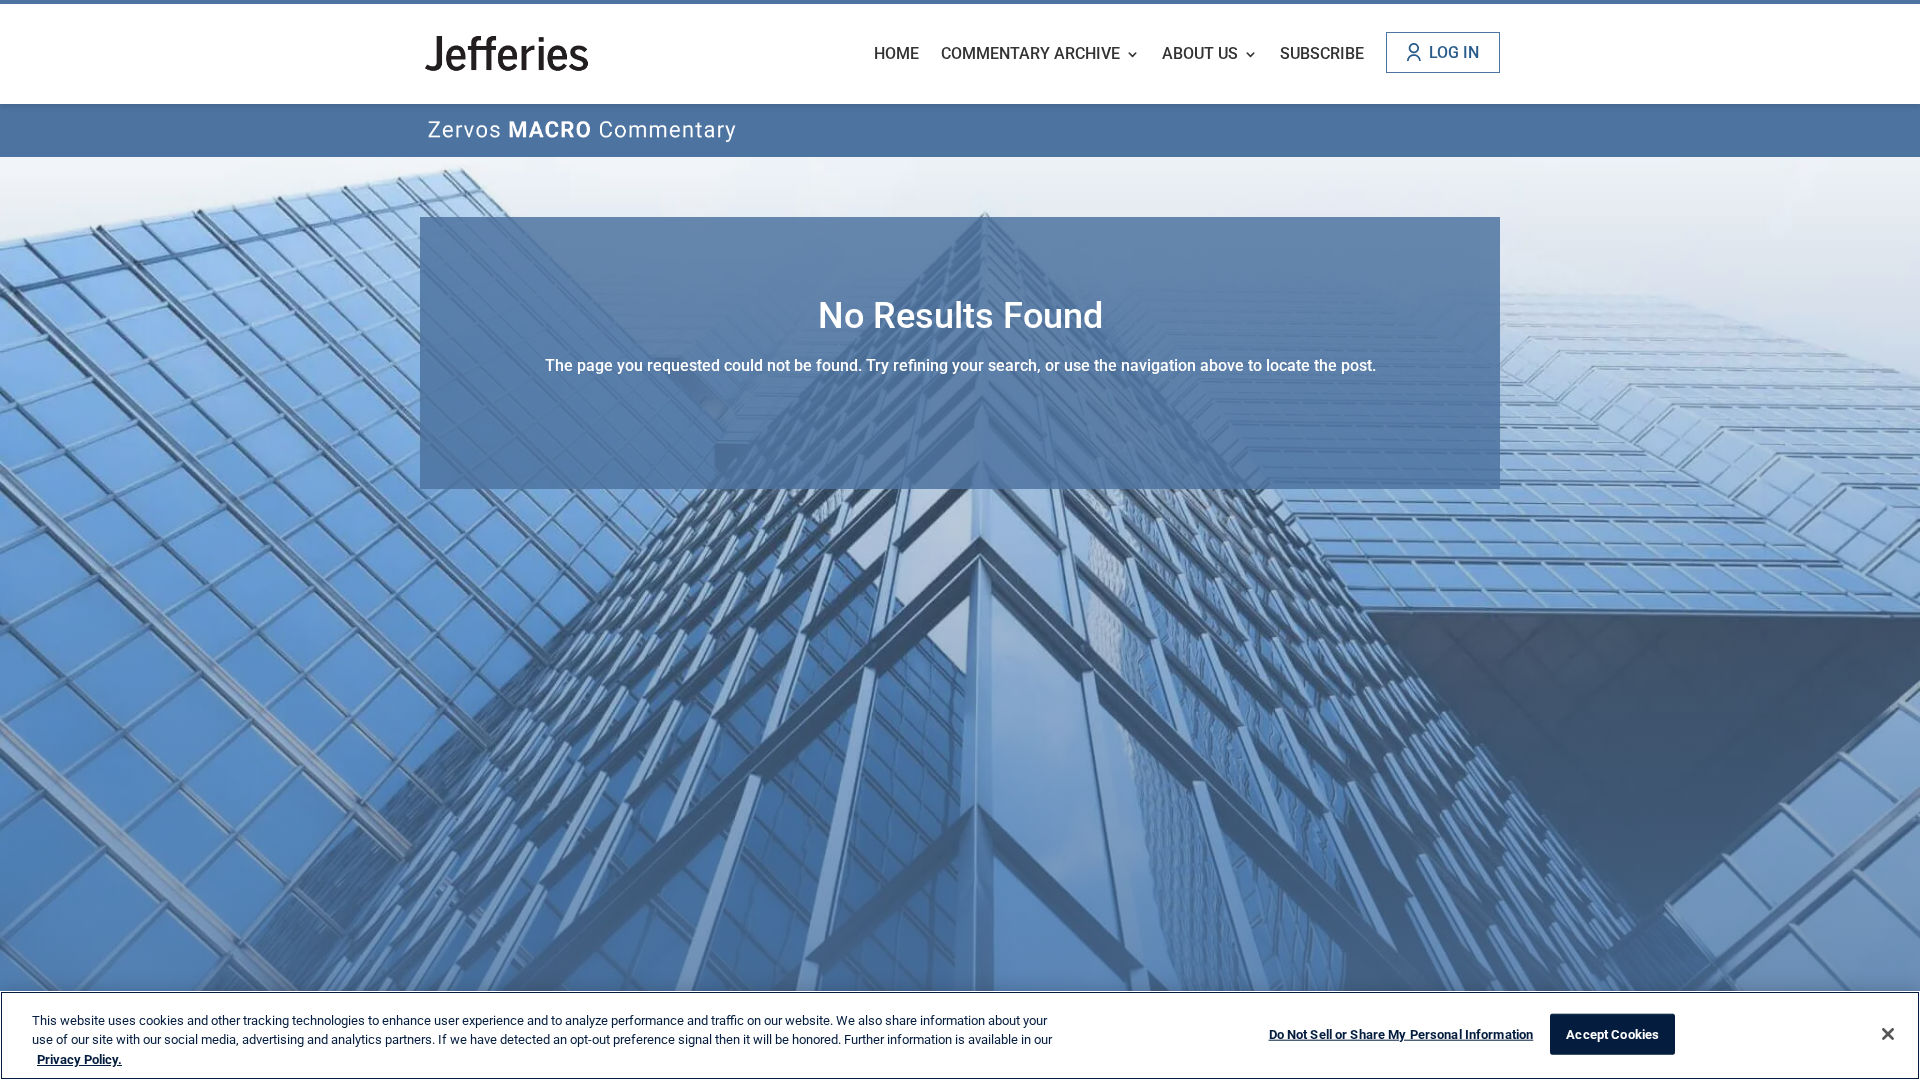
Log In (1454, 52)
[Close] (1888, 1034)
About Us (1200, 55)
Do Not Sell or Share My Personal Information (1401, 1033)
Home (896, 55)
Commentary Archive (1030, 55)
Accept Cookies (1612, 1033)
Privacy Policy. (79, 1059)
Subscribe (1322, 55)
